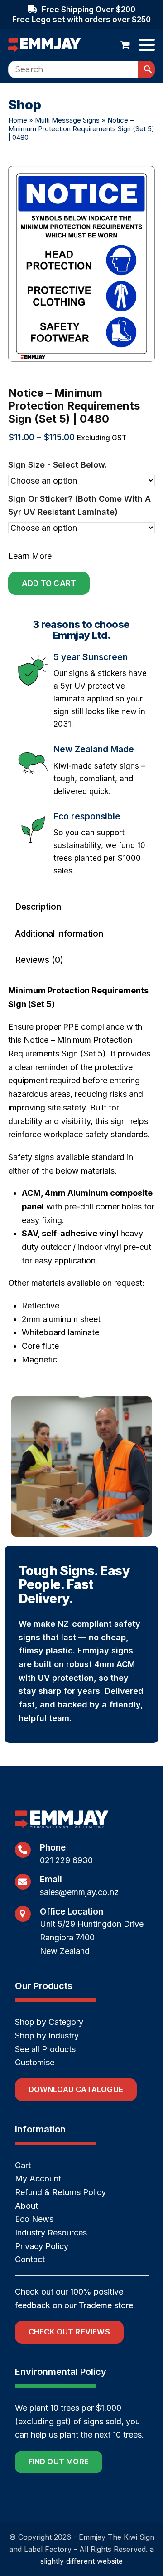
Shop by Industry (47, 2036)
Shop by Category (49, 2022)
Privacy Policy (42, 2246)
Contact (30, 2259)
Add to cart (49, 583)
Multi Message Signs (67, 120)
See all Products (45, 2049)
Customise (35, 2062)
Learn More (30, 556)
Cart (23, 2165)
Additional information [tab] (59, 934)
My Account (38, 2179)
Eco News (34, 2219)
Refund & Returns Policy (60, 2192)
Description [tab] (38, 907)
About (26, 2206)
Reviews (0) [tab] (39, 960)
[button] (125, 45)
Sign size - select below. (58, 465)
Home (18, 120)
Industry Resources (51, 2233)
